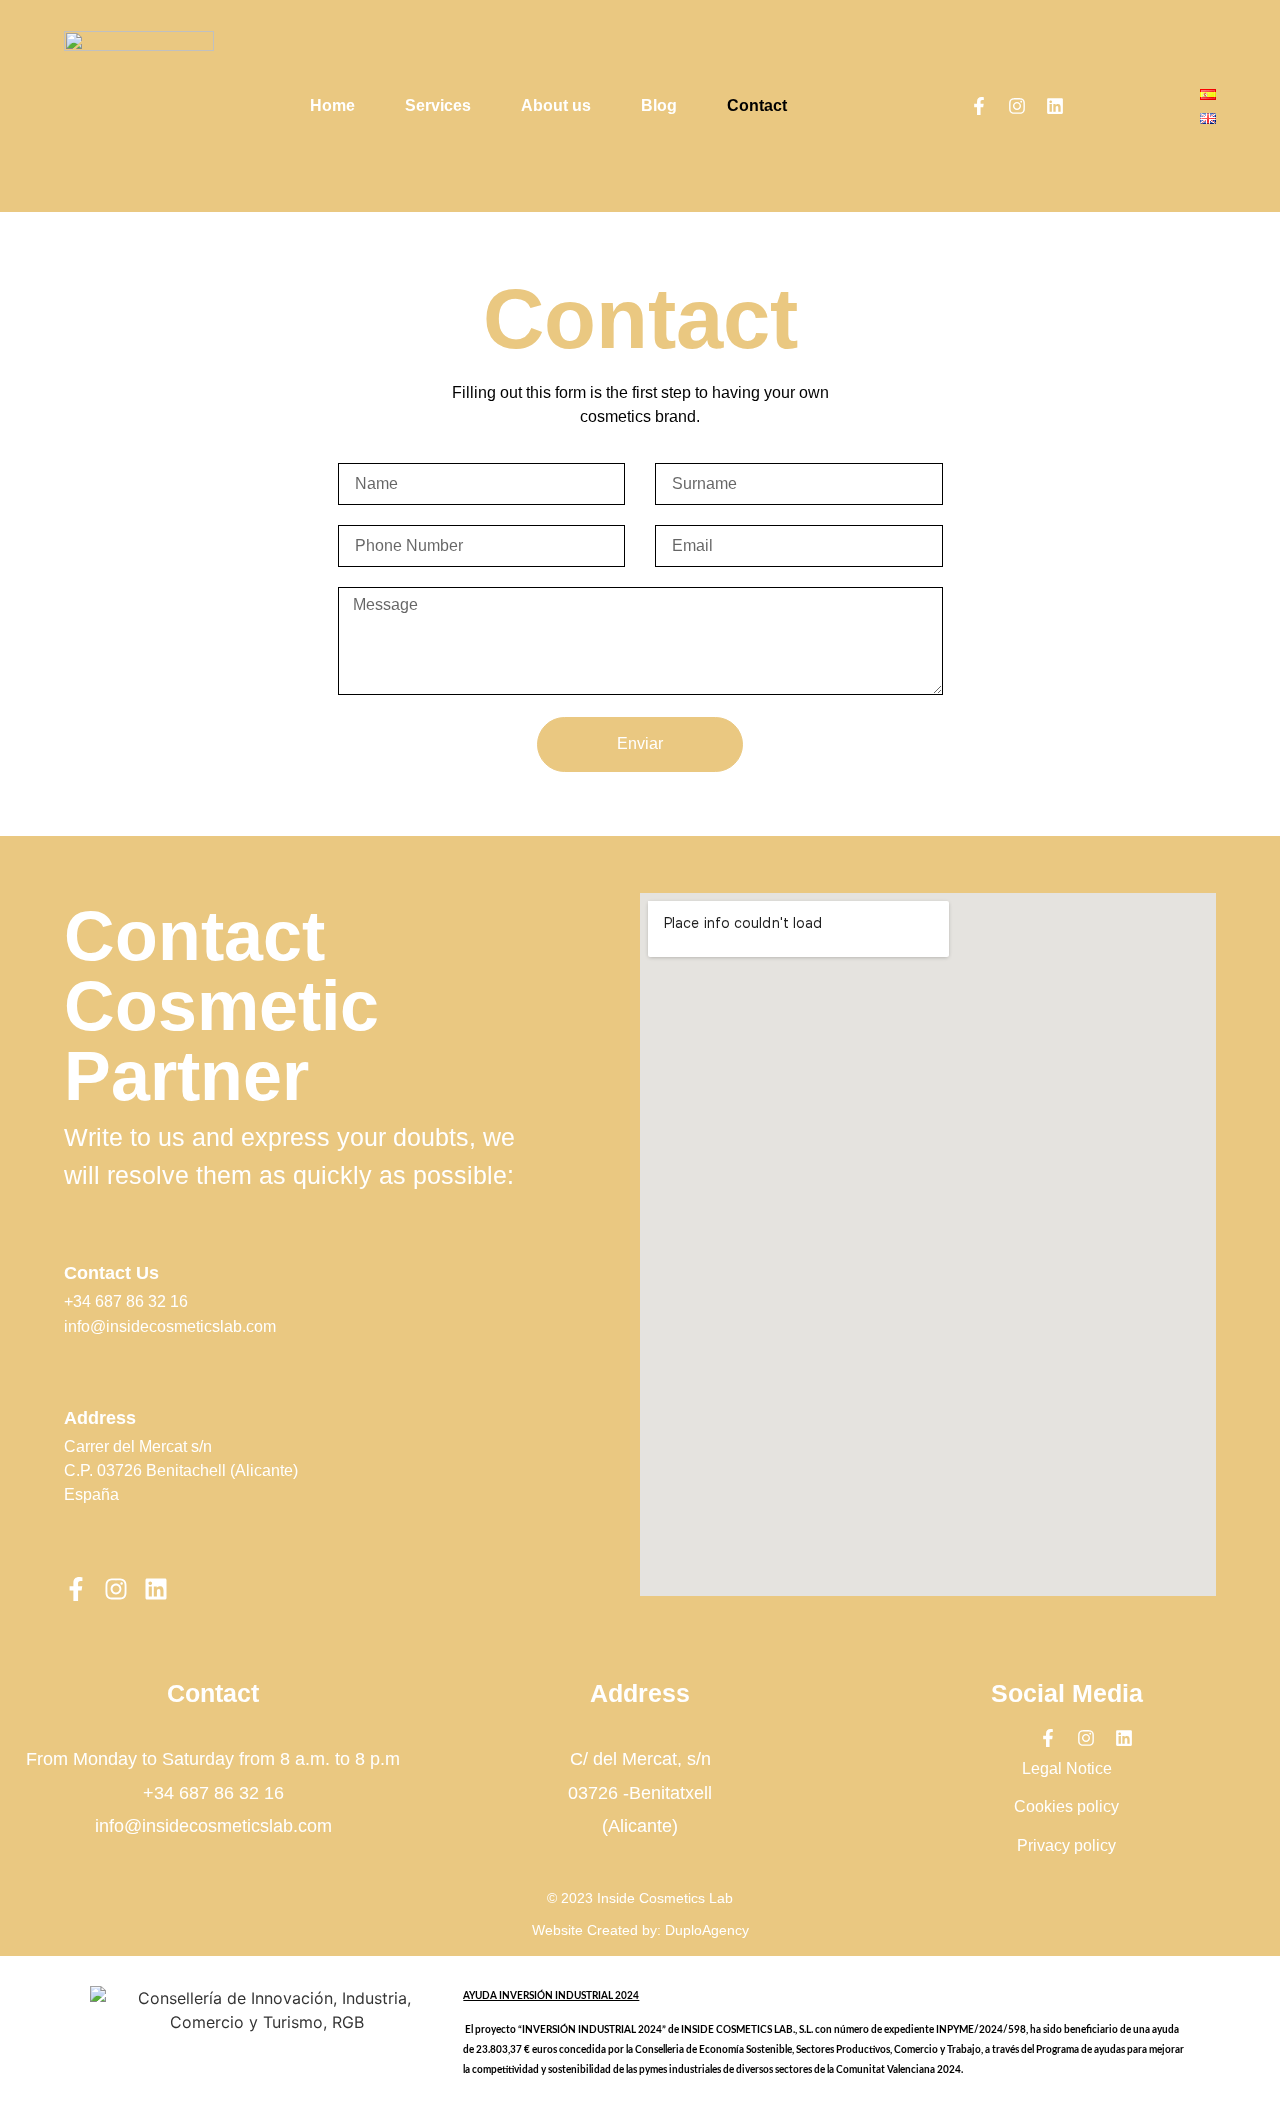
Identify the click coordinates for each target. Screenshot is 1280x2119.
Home (332, 105)
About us (556, 105)
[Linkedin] (1055, 106)
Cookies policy (1066, 1806)
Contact (757, 105)
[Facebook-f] (979, 106)
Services (438, 105)
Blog (659, 105)
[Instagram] (1017, 106)
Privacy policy (1066, 1845)
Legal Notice (1067, 1768)
